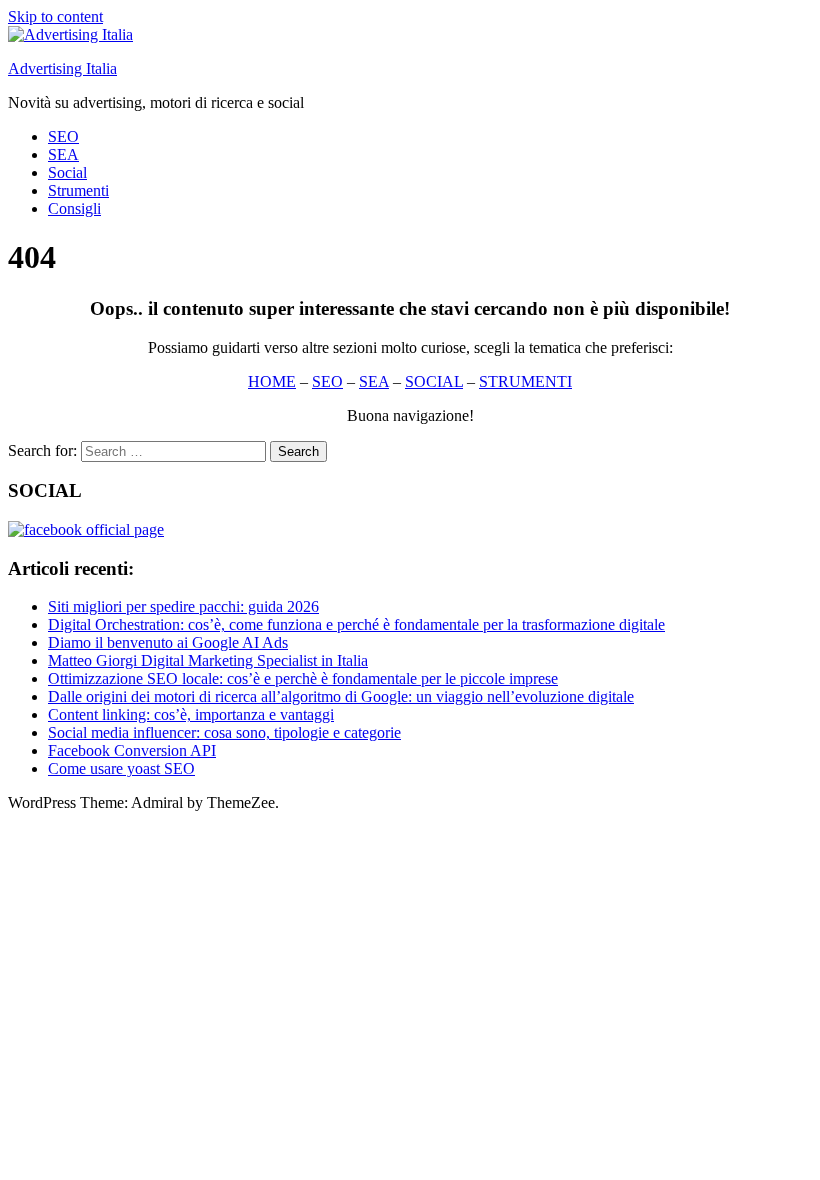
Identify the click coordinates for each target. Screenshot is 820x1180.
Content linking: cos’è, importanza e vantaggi (191, 714)
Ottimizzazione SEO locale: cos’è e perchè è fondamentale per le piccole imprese (303, 678)
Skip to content (55, 16)
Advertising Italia (62, 68)
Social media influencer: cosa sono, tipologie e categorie (224, 732)
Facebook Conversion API (132, 750)
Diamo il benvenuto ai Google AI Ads (168, 642)
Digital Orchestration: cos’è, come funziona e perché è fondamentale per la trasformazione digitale (356, 624)
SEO (63, 136)
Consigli (74, 208)
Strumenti (78, 190)
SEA (63, 154)
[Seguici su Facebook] (86, 529)
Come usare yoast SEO (121, 768)
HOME (272, 381)
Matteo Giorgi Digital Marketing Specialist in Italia (208, 660)
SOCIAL (434, 381)
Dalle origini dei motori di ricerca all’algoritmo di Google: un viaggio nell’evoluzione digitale (341, 696)
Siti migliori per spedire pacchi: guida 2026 (183, 606)
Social (67, 172)
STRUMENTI (525, 381)
